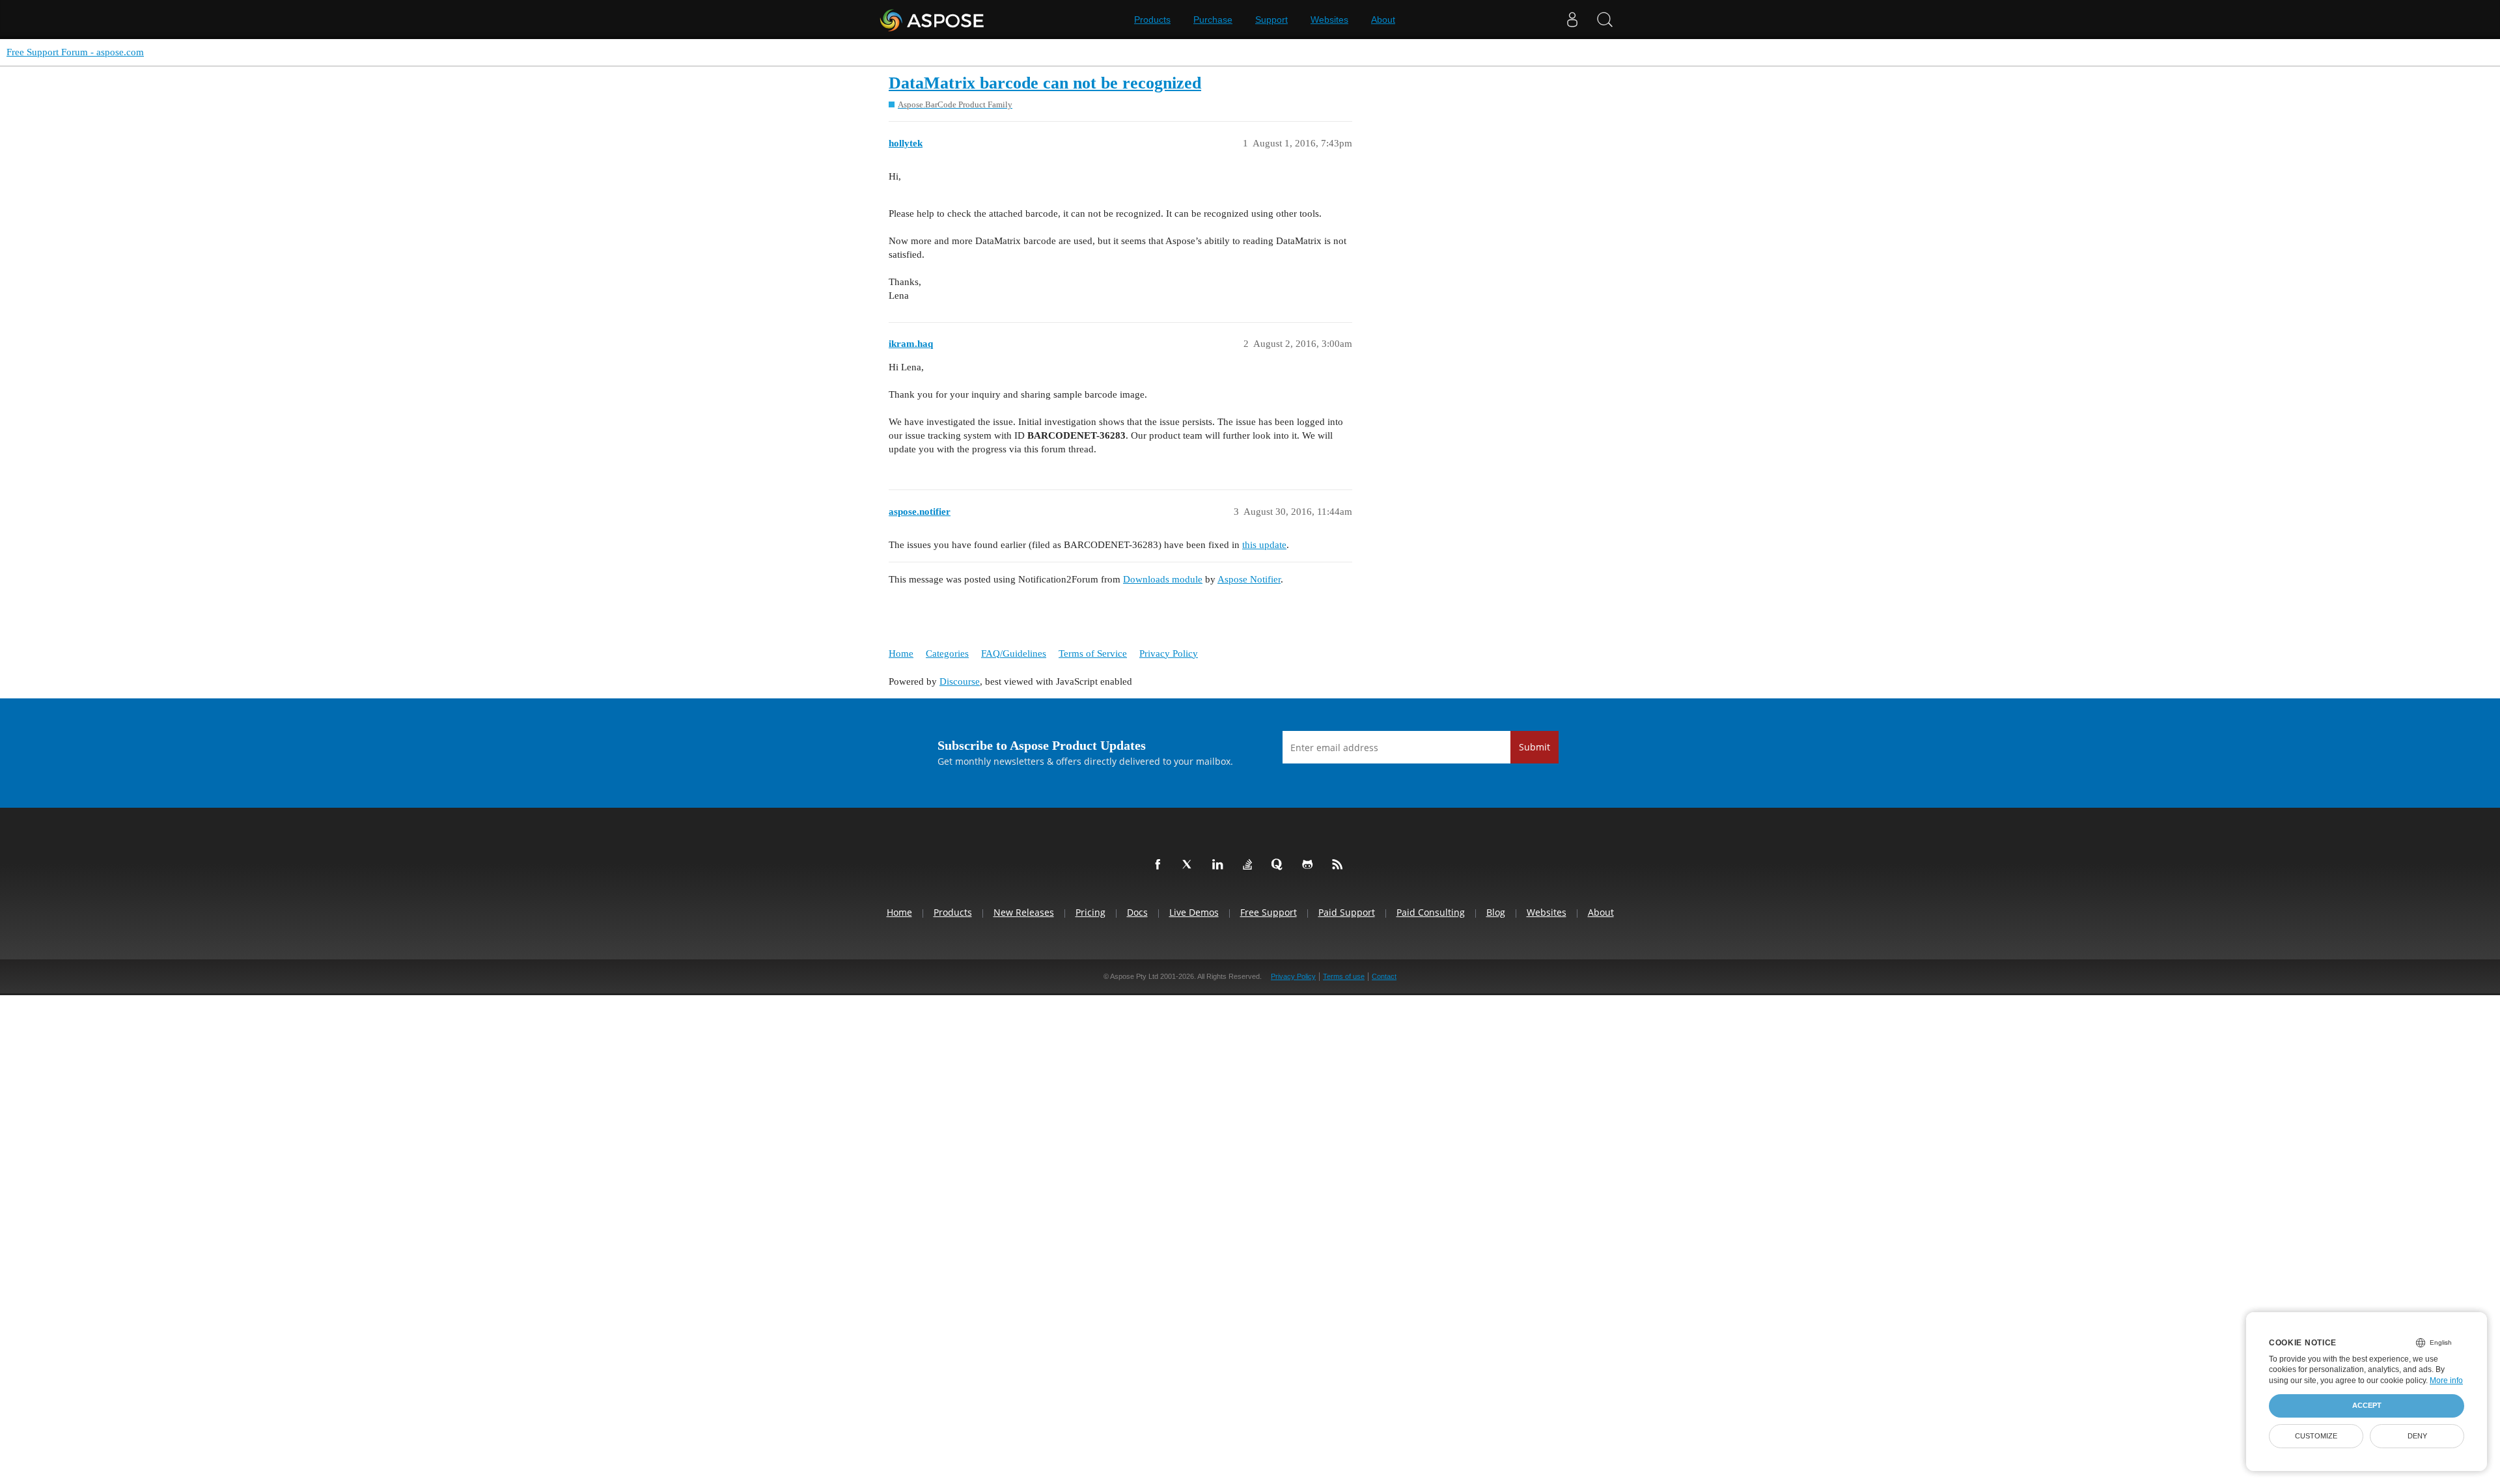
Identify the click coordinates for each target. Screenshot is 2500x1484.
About (1383, 20)
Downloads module (1163, 579)
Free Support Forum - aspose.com (75, 52)
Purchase (1213, 20)
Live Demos (1194, 912)
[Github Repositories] (1310, 865)
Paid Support (1347, 912)
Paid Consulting (1431, 912)
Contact (1384, 976)
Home (901, 653)
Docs (1137, 912)
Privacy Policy (1169, 653)
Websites (1329, 20)
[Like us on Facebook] (1160, 865)
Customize (2316, 1436)
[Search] (1605, 20)
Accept (2367, 1405)
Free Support (1269, 912)
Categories (947, 653)
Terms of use (1344, 976)
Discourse (960, 681)
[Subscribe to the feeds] (1340, 865)
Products (1152, 20)
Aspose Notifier (1249, 579)
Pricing (1090, 912)
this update (1264, 545)
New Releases (1024, 912)
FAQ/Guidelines (1014, 653)
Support (1271, 20)
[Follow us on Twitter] (1190, 865)
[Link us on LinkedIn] (1220, 865)
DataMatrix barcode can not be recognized (1045, 83)
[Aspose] (933, 20)
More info (2446, 1381)
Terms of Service (1093, 653)
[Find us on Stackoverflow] (1250, 865)
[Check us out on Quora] (1280, 865)
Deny (2417, 1436)
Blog (1496, 912)
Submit (1535, 747)
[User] (1572, 20)
